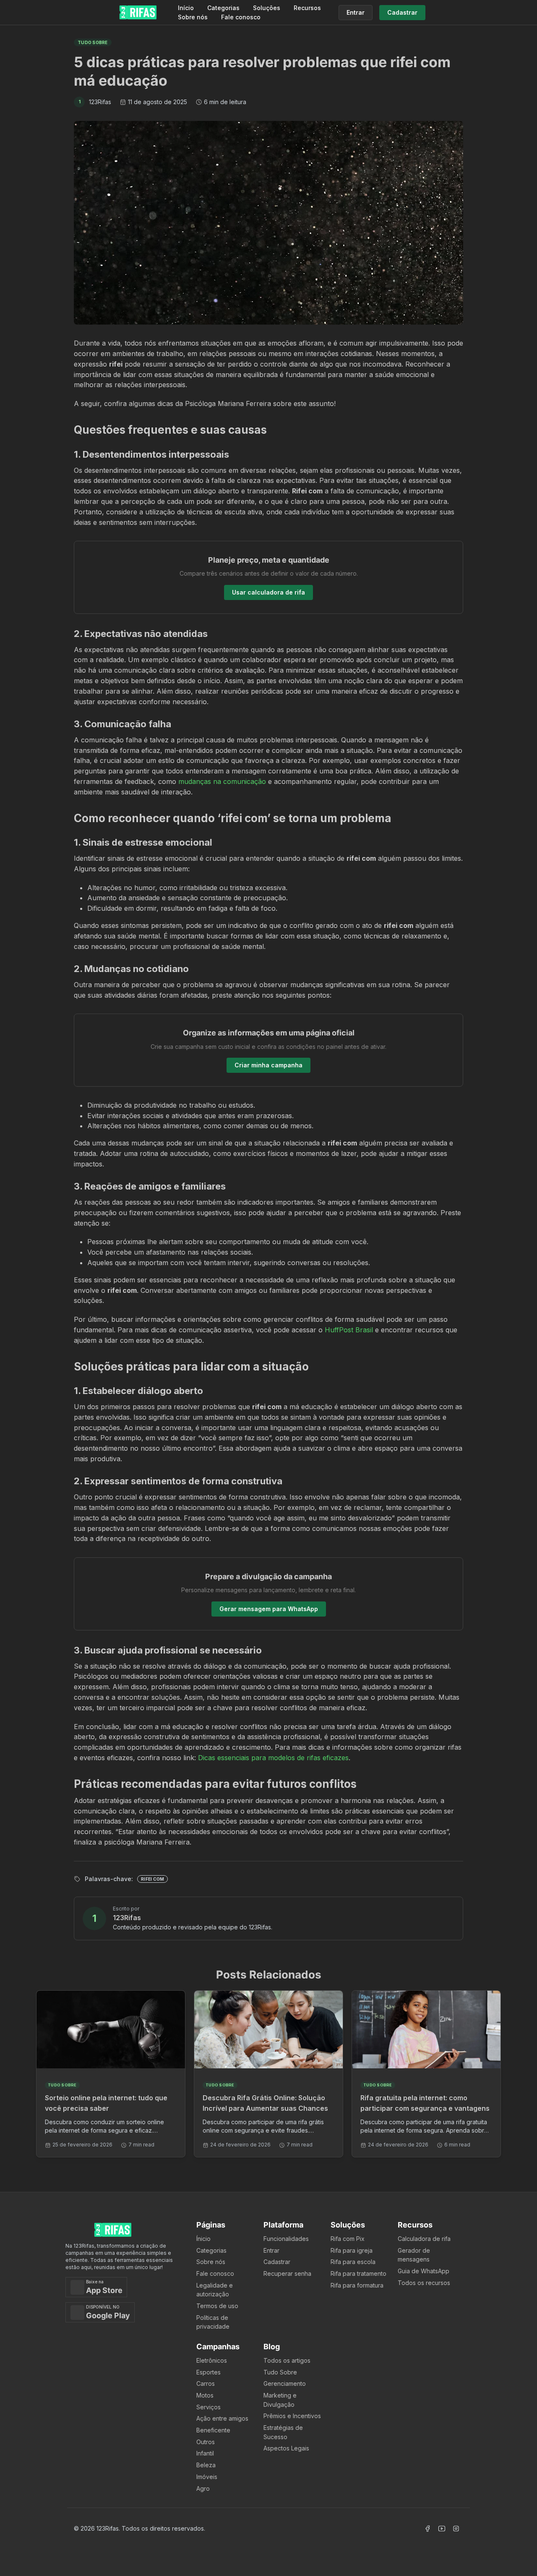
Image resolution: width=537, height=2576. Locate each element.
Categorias (223, 8)
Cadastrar (277, 2262)
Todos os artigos (287, 2360)
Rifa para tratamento (358, 2273)
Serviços (209, 2407)
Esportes (209, 2372)
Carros (206, 2383)
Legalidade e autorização (215, 2290)
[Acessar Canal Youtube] (442, 2529)
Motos (205, 2395)
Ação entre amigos (222, 2418)
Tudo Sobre (280, 2372)
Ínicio (203, 2239)
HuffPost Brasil (349, 1330)
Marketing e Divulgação (280, 2400)
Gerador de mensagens (414, 2255)
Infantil (205, 2453)
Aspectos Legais (286, 2448)
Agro (203, 2488)
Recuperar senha (287, 2273)
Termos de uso (217, 2306)
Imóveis (207, 2477)
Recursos (307, 8)
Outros (206, 2442)
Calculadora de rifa (424, 2239)
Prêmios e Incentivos (292, 2416)
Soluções (267, 8)
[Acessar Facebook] (428, 2529)
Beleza (206, 2465)
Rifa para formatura (357, 2285)
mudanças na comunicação (222, 781)
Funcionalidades (286, 2239)
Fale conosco (241, 17)
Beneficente (213, 2430)
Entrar (271, 2250)
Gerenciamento (285, 2383)
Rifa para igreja (352, 2250)
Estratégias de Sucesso (283, 2432)
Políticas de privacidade (213, 2322)
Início (186, 8)
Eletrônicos (212, 2360)
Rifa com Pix (348, 2239)
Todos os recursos (424, 2283)
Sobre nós (193, 17)
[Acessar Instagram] (456, 2529)
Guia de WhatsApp (424, 2271)
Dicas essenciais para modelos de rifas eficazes (273, 1758)
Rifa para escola (353, 2262)
